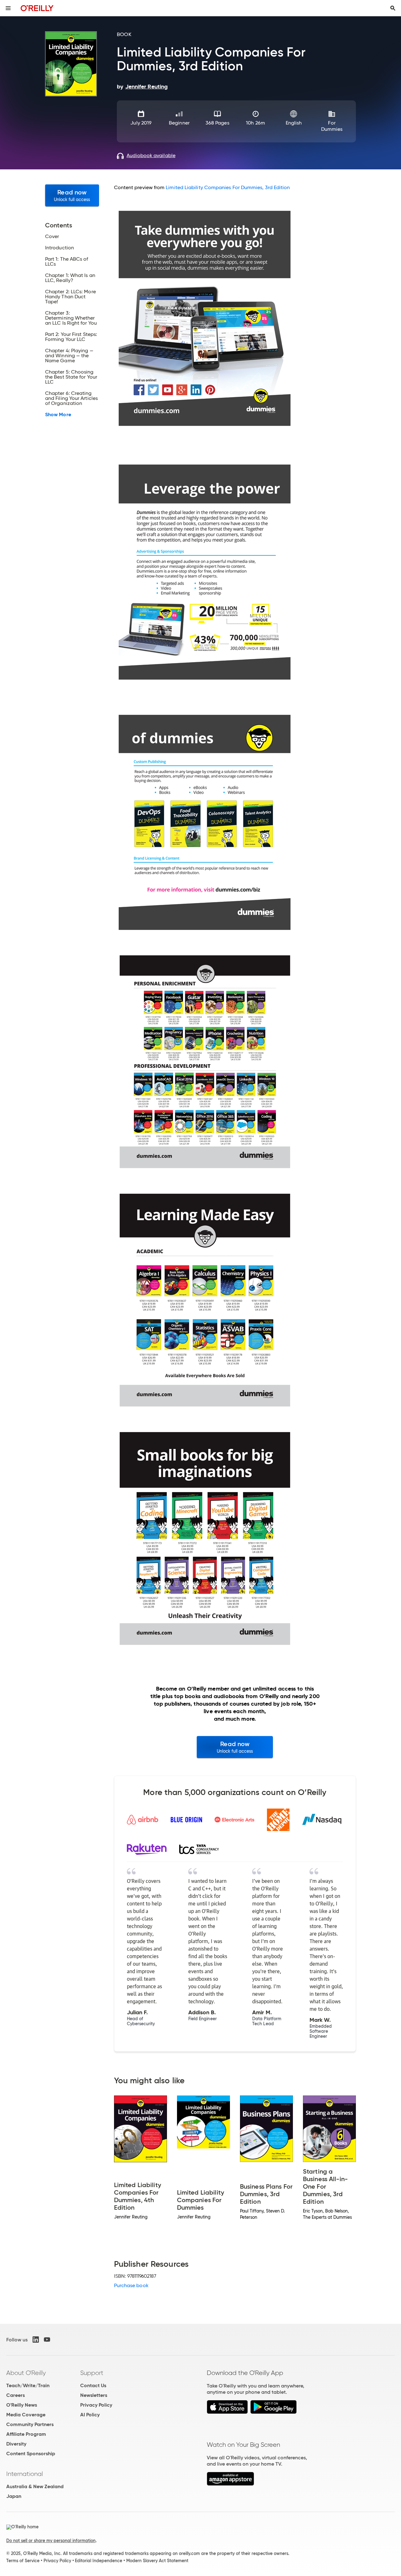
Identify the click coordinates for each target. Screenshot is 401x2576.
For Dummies (332, 126)
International (25, 2474)
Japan (14, 2496)
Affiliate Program (26, 2434)
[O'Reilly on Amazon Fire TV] (230, 2484)
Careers (16, 2395)
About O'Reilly (26, 2373)
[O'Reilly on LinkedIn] (36, 2340)
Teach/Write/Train (28, 2385)
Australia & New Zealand (35, 2486)
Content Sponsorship (31, 2454)
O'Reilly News (22, 2405)
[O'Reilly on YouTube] (47, 2340)
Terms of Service (23, 2561)
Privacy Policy (96, 2405)
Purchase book (131, 2285)
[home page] (37, 8)
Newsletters (94, 2395)
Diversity (16, 2444)
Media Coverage (26, 2415)
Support (92, 2373)
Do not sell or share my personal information (51, 2541)
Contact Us (93, 2385)
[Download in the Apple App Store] (227, 2412)
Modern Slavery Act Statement (157, 2561)
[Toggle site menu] (8, 8)
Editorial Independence (99, 2561)
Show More (58, 415)
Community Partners (30, 2424)
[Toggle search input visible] (393, 8)
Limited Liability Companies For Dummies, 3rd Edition (228, 187)
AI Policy (90, 2415)
